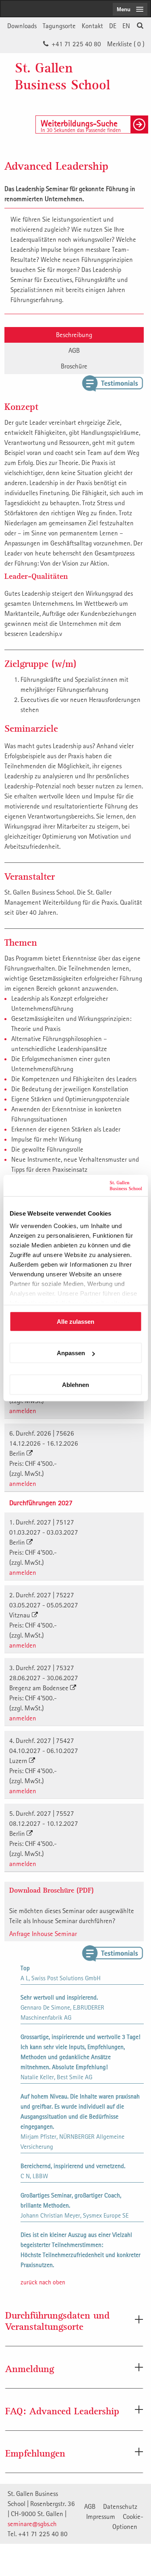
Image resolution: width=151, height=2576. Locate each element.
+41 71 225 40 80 (76, 44)
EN (126, 26)
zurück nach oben (43, 2282)
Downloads (22, 26)
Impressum (101, 2516)
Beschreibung (74, 335)
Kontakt (92, 26)
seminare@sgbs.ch (32, 2524)
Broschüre (74, 366)
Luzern (19, 1761)
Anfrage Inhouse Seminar (43, 1934)
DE (113, 26)
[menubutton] (130, 9)
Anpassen (71, 1353)
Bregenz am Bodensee (40, 1688)
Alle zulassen (75, 1321)
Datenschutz (120, 2506)
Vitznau (21, 1615)
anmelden (23, 1411)
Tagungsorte (59, 26)
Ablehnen (75, 1384)
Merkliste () (126, 44)
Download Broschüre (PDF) (52, 1890)
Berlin (18, 1453)
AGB (74, 350)
